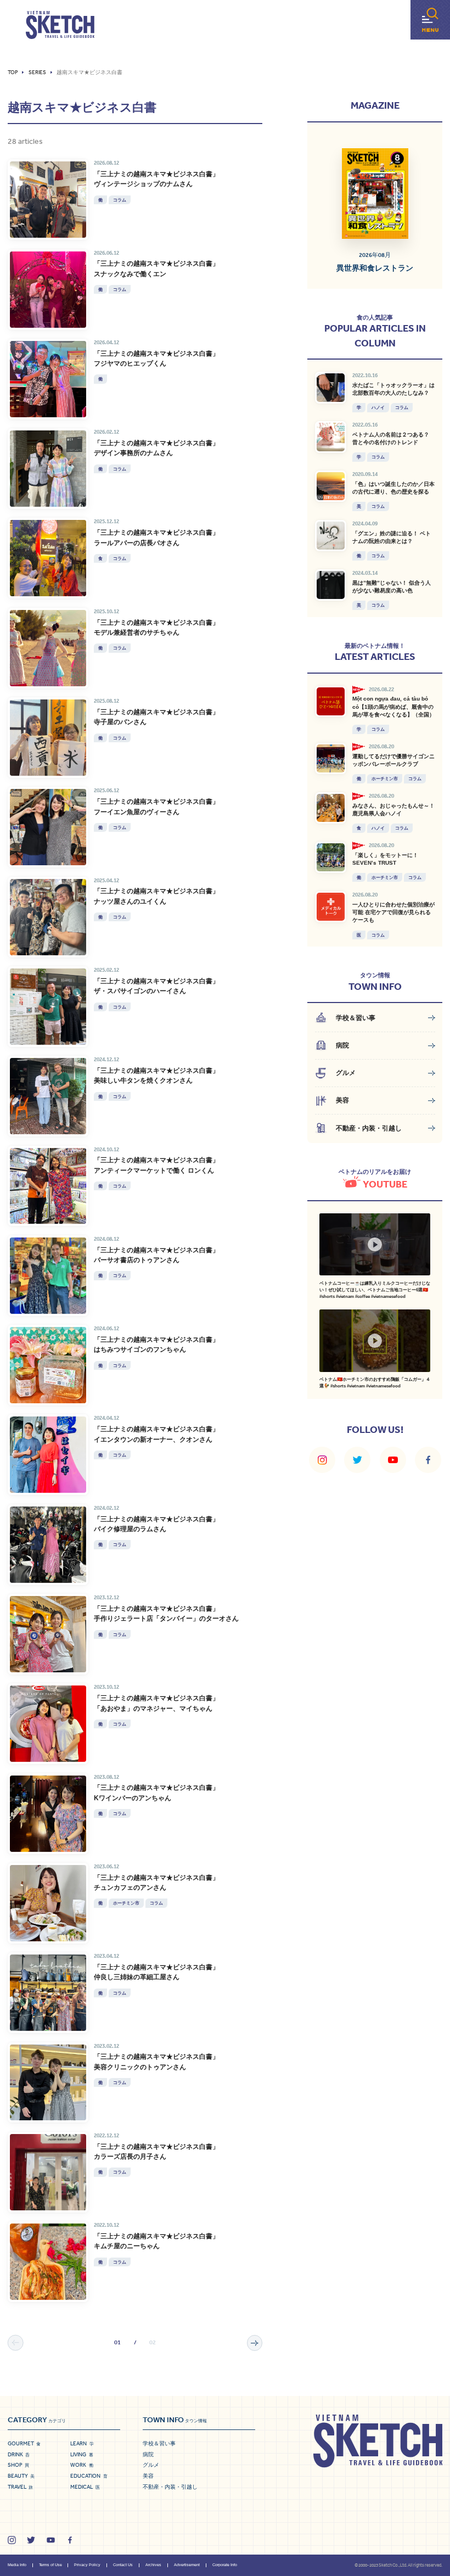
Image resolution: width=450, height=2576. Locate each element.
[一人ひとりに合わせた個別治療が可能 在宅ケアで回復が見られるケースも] (331, 907)
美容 (148, 2476)
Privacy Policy (87, 2565)
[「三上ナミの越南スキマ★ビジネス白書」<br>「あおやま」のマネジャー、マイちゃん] (48, 1724)
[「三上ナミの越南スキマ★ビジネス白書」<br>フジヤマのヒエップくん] (48, 379)
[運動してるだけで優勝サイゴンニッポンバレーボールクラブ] (331, 758)
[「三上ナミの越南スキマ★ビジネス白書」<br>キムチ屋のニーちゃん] (48, 2262)
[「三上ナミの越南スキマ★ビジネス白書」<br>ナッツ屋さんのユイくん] (48, 917)
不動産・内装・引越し (170, 2487)
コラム (120, 200)
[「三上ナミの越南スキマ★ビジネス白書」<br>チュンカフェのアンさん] (48, 1903)
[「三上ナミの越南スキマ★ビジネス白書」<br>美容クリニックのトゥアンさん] (48, 2083)
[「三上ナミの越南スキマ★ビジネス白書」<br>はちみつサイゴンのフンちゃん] (48, 1365)
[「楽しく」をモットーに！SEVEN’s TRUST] (331, 857)
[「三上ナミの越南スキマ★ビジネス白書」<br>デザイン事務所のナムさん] (48, 469)
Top (13, 72)
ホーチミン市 (126, 1903)
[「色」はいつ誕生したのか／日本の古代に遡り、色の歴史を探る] (331, 486)
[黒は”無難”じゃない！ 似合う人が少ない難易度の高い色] (331, 585)
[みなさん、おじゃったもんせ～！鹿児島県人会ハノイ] (331, 808)
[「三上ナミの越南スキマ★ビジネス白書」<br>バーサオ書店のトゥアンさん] (48, 1276)
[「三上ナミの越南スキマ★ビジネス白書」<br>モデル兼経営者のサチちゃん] (48, 648)
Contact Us (123, 2565)
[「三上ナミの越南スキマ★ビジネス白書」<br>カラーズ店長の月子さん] (48, 2172)
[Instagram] (322, 1460)
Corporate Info (225, 2565)
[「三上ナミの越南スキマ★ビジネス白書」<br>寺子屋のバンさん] (48, 738)
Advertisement (187, 2565)
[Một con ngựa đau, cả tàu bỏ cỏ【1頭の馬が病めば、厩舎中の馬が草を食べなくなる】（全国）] (331, 701)
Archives (153, 2565)
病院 (148, 2454)
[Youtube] (393, 1460)
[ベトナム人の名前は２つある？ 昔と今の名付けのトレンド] (331, 437)
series (37, 72)
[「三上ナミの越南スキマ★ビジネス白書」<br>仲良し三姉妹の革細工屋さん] (48, 1993)
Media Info (17, 2565)
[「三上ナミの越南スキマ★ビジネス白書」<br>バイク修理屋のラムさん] (48, 1545)
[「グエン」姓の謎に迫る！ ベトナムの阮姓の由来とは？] (331, 536)
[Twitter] (357, 1460)
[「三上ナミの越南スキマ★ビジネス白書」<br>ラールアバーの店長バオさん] (48, 558)
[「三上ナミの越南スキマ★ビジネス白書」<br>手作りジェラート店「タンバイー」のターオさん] (48, 1634)
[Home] (60, 25)
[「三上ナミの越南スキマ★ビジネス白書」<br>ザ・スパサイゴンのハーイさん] (48, 1007)
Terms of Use (50, 2565)
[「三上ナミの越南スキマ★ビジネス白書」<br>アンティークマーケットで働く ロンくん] (48, 1186)
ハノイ (378, 407)
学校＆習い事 (159, 2443)
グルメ (151, 2465)
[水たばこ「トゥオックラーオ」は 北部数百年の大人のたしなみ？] (331, 387)
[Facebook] (428, 1460)
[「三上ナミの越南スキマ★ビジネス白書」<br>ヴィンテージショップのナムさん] (48, 200)
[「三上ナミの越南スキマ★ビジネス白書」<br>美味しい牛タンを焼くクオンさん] (48, 1096)
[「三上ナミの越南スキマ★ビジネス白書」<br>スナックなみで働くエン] (48, 290)
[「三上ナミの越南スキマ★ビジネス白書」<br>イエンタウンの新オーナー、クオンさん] (48, 1455)
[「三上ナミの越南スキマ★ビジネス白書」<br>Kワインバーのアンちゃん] (48, 1814)
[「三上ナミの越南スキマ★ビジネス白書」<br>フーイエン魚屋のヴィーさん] (48, 827)
